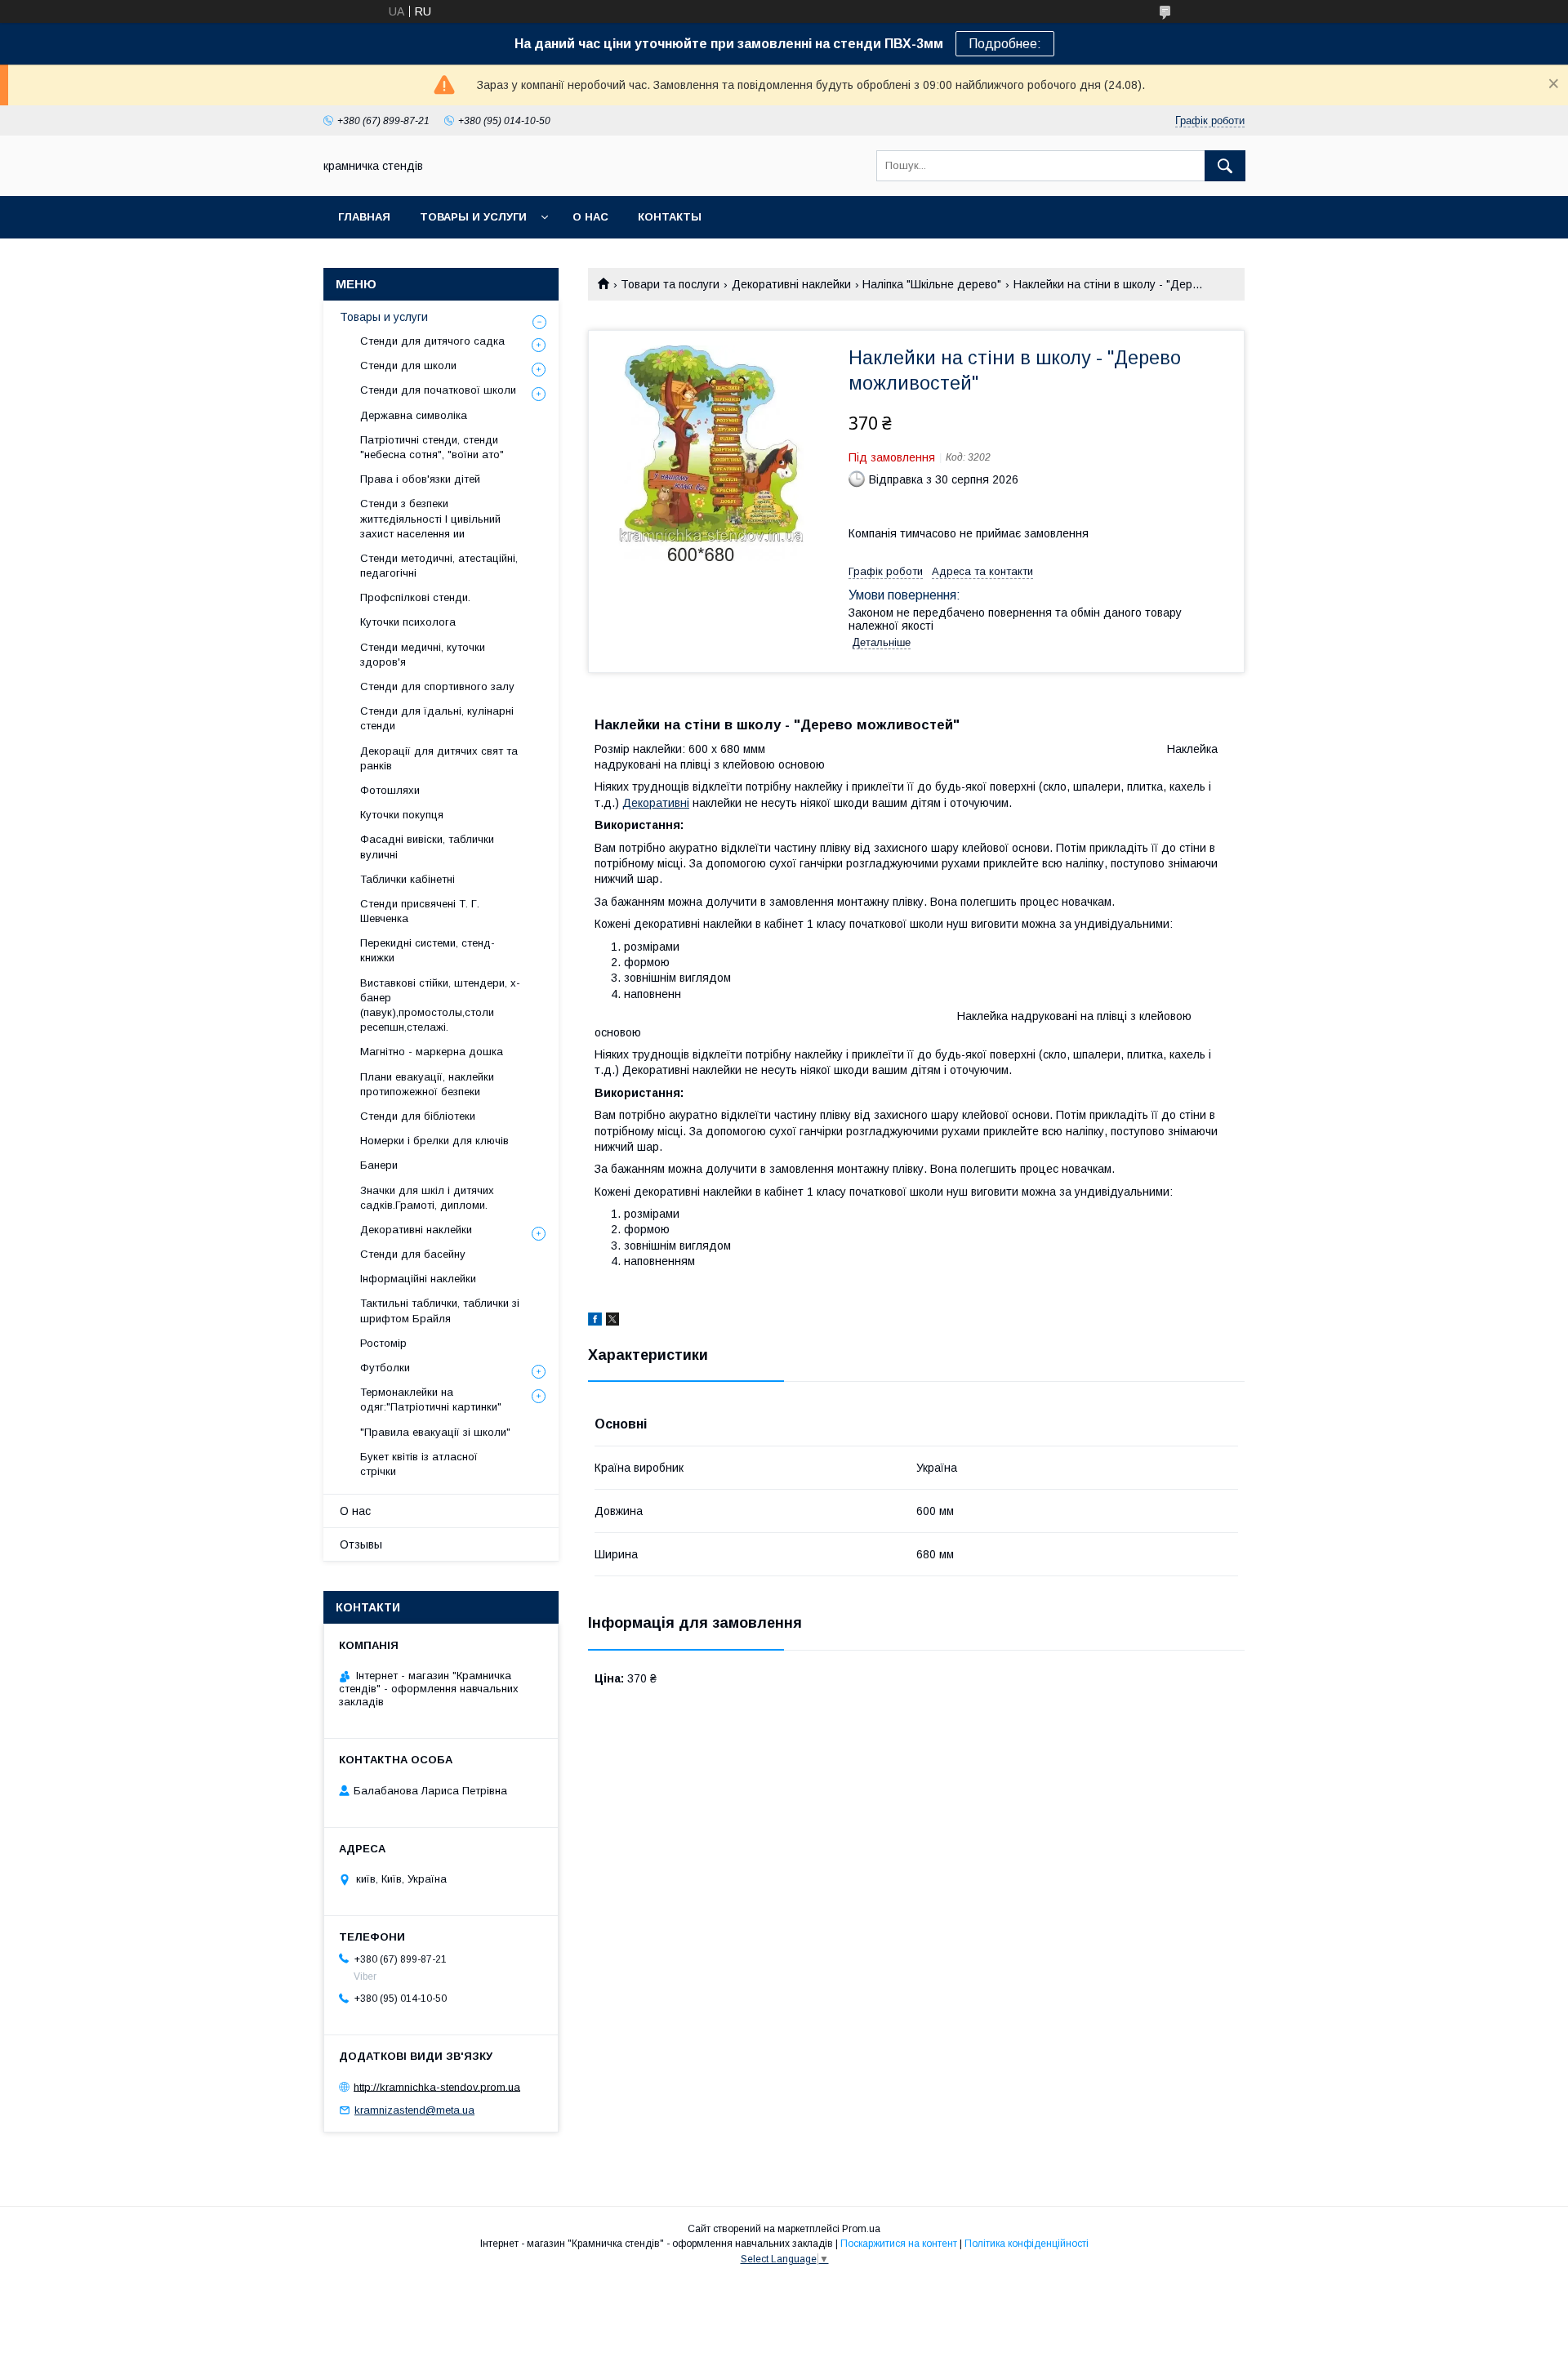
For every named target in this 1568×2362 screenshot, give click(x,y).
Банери (379, 1165)
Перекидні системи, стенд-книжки (428, 950)
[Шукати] (1225, 166)
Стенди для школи (408, 365)
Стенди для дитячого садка (432, 341)
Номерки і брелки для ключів (434, 1141)
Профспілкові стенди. (415, 597)
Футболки (385, 1368)
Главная (364, 217)
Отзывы (361, 1544)
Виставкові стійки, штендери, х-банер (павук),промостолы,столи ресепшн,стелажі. (440, 1005)
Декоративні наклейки (791, 284)
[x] (612, 1321)
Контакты (670, 217)
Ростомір (383, 1343)
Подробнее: (1005, 44)
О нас (590, 217)
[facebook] (595, 1321)
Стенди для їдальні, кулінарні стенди (437, 718)
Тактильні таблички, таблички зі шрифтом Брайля (440, 1310)
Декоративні (656, 803)
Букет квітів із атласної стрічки (419, 1464)
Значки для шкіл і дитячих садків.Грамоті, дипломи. (427, 1198)
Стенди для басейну (413, 1254)
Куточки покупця (402, 815)
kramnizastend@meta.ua (414, 2110)
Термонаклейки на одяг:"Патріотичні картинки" (431, 1399)
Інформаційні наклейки (418, 1279)
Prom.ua (861, 2229)
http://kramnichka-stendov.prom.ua (437, 2086)
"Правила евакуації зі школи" (435, 1432)
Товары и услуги (473, 217)
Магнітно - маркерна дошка (432, 1052)
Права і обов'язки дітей (420, 479)
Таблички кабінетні (408, 879)
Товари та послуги (670, 284)
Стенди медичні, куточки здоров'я (423, 655)
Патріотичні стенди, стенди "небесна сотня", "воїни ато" (432, 447)
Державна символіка (414, 415)
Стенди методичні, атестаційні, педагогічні (439, 566)
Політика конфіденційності (1027, 2244)
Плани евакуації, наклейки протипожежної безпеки (427, 1084)
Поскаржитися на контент (899, 2244)
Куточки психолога (408, 622)
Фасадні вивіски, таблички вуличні (427, 847)
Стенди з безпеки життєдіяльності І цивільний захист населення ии (430, 518)
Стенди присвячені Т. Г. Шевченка (420, 911)
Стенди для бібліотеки (418, 1116)
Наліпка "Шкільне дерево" (932, 284)
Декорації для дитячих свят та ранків (439, 758)
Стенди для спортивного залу (437, 686)
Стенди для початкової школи (438, 390)
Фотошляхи (390, 790)
